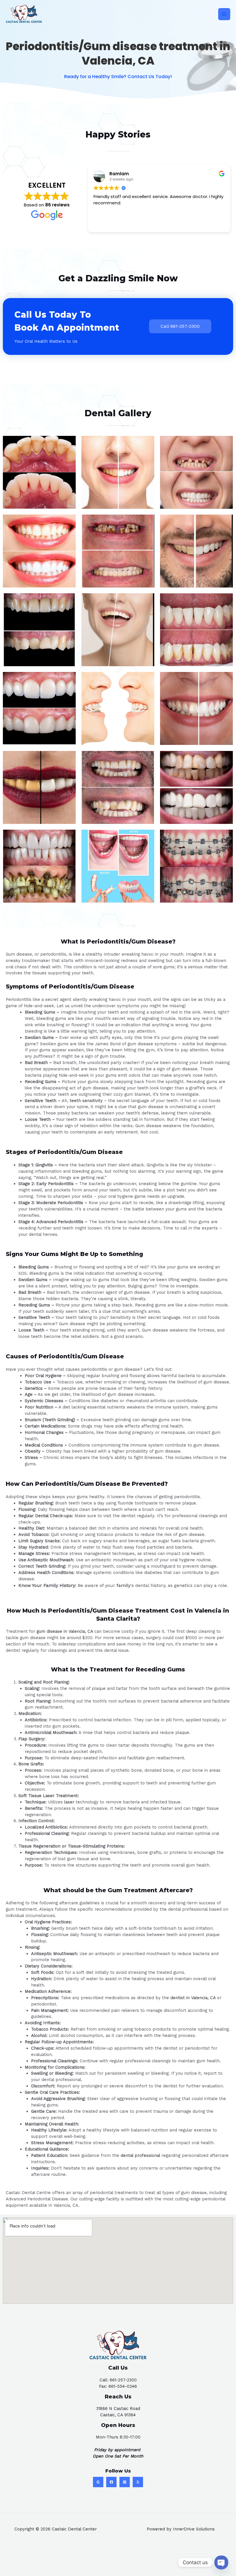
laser (69, 1802)
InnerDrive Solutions (194, 2529)
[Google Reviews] (98, 2482)
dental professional (140, 2155)
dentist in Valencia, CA (193, 1998)
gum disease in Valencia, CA (65, 1631)
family (123, 1585)
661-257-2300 (123, 2380)
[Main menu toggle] (224, 14)
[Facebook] (111, 2482)
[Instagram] (125, 2482)
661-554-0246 (123, 2386)
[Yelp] (138, 2482)
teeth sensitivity (86, 1101)
